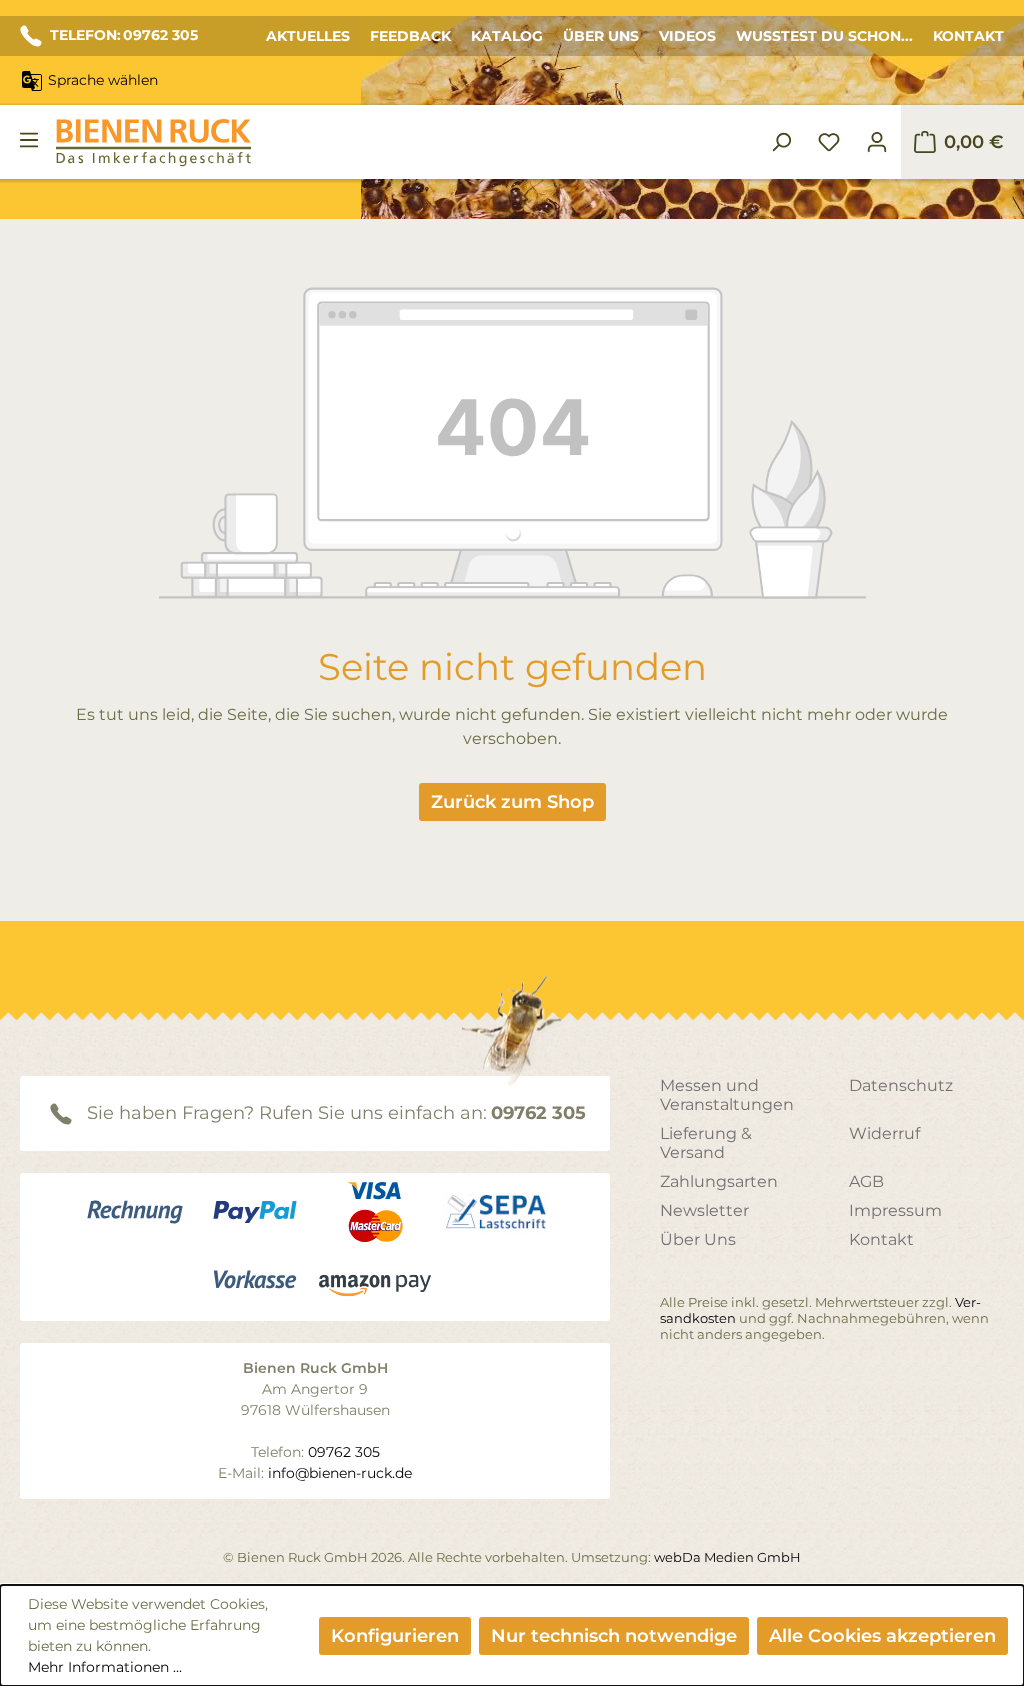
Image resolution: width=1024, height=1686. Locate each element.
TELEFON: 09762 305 (124, 35)
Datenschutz (901, 1085)
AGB (866, 1181)
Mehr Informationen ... (105, 1667)
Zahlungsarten (719, 1181)
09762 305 (538, 1113)
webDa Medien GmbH (727, 1557)
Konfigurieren (395, 1636)
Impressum (895, 1210)
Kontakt (968, 36)
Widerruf (884, 1133)
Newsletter (704, 1210)
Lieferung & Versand (706, 1143)
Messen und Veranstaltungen (727, 1095)
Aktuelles (308, 36)
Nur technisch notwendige (614, 1636)
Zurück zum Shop (512, 802)
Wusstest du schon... (824, 36)
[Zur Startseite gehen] (153, 142)
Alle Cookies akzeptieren (882, 1636)
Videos (687, 36)
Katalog (507, 36)
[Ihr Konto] (877, 142)
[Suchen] (781, 142)
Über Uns (601, 36)
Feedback (410, 36)
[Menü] (29, 140)
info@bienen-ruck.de (340, 1473)
